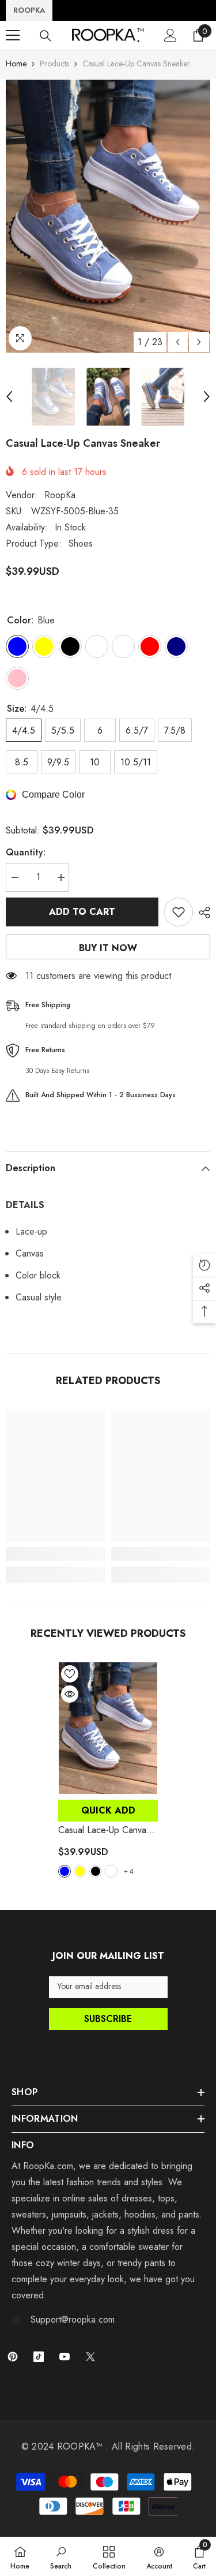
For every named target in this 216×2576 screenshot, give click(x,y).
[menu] (13, 35)
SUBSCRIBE (108, 2019)
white (111, 1871)
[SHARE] (202, 913)
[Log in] (170, 35)
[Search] (46, 36)
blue (65, 1871)
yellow (80, 1871)
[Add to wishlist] (179, 912)
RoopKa (60, 495)
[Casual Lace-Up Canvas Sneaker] (108, 1728)
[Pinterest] (13, 2357)
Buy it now (108, 948)
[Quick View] (70, 1694)
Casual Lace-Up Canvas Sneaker (104, 1830)
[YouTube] (65, 2357)
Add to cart (82, 912)
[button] (178, 342)
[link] (56, 1554)
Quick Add (108, 1810)
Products (54, 63)
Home (16, 63)
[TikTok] (39, 2357)
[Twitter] (90, 2357)
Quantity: (26, 852)
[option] (108, 216)
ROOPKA (29, 10)
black (96, 1871)
